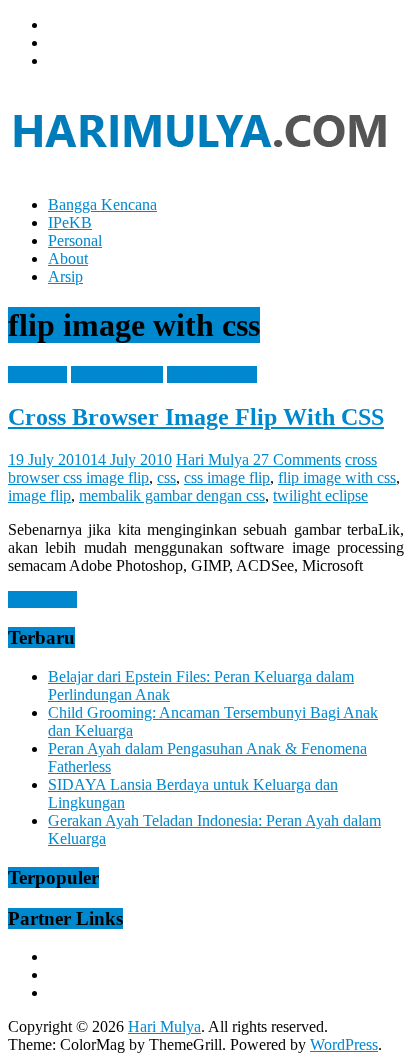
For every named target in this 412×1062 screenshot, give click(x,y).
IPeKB (70, 222)
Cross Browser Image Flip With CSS (196, 417)
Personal (75, 240)
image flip (39, 495)
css (166, 477)
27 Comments (297, 459)
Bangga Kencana (102, 204)
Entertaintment (117, 374)
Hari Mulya (214, 459)
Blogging (37, 374)
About (68, 258)
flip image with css (337, 477)
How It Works (212, 374)
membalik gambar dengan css (172, 495)
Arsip (65, 276)
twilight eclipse (320, 495)
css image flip (227, 477)
